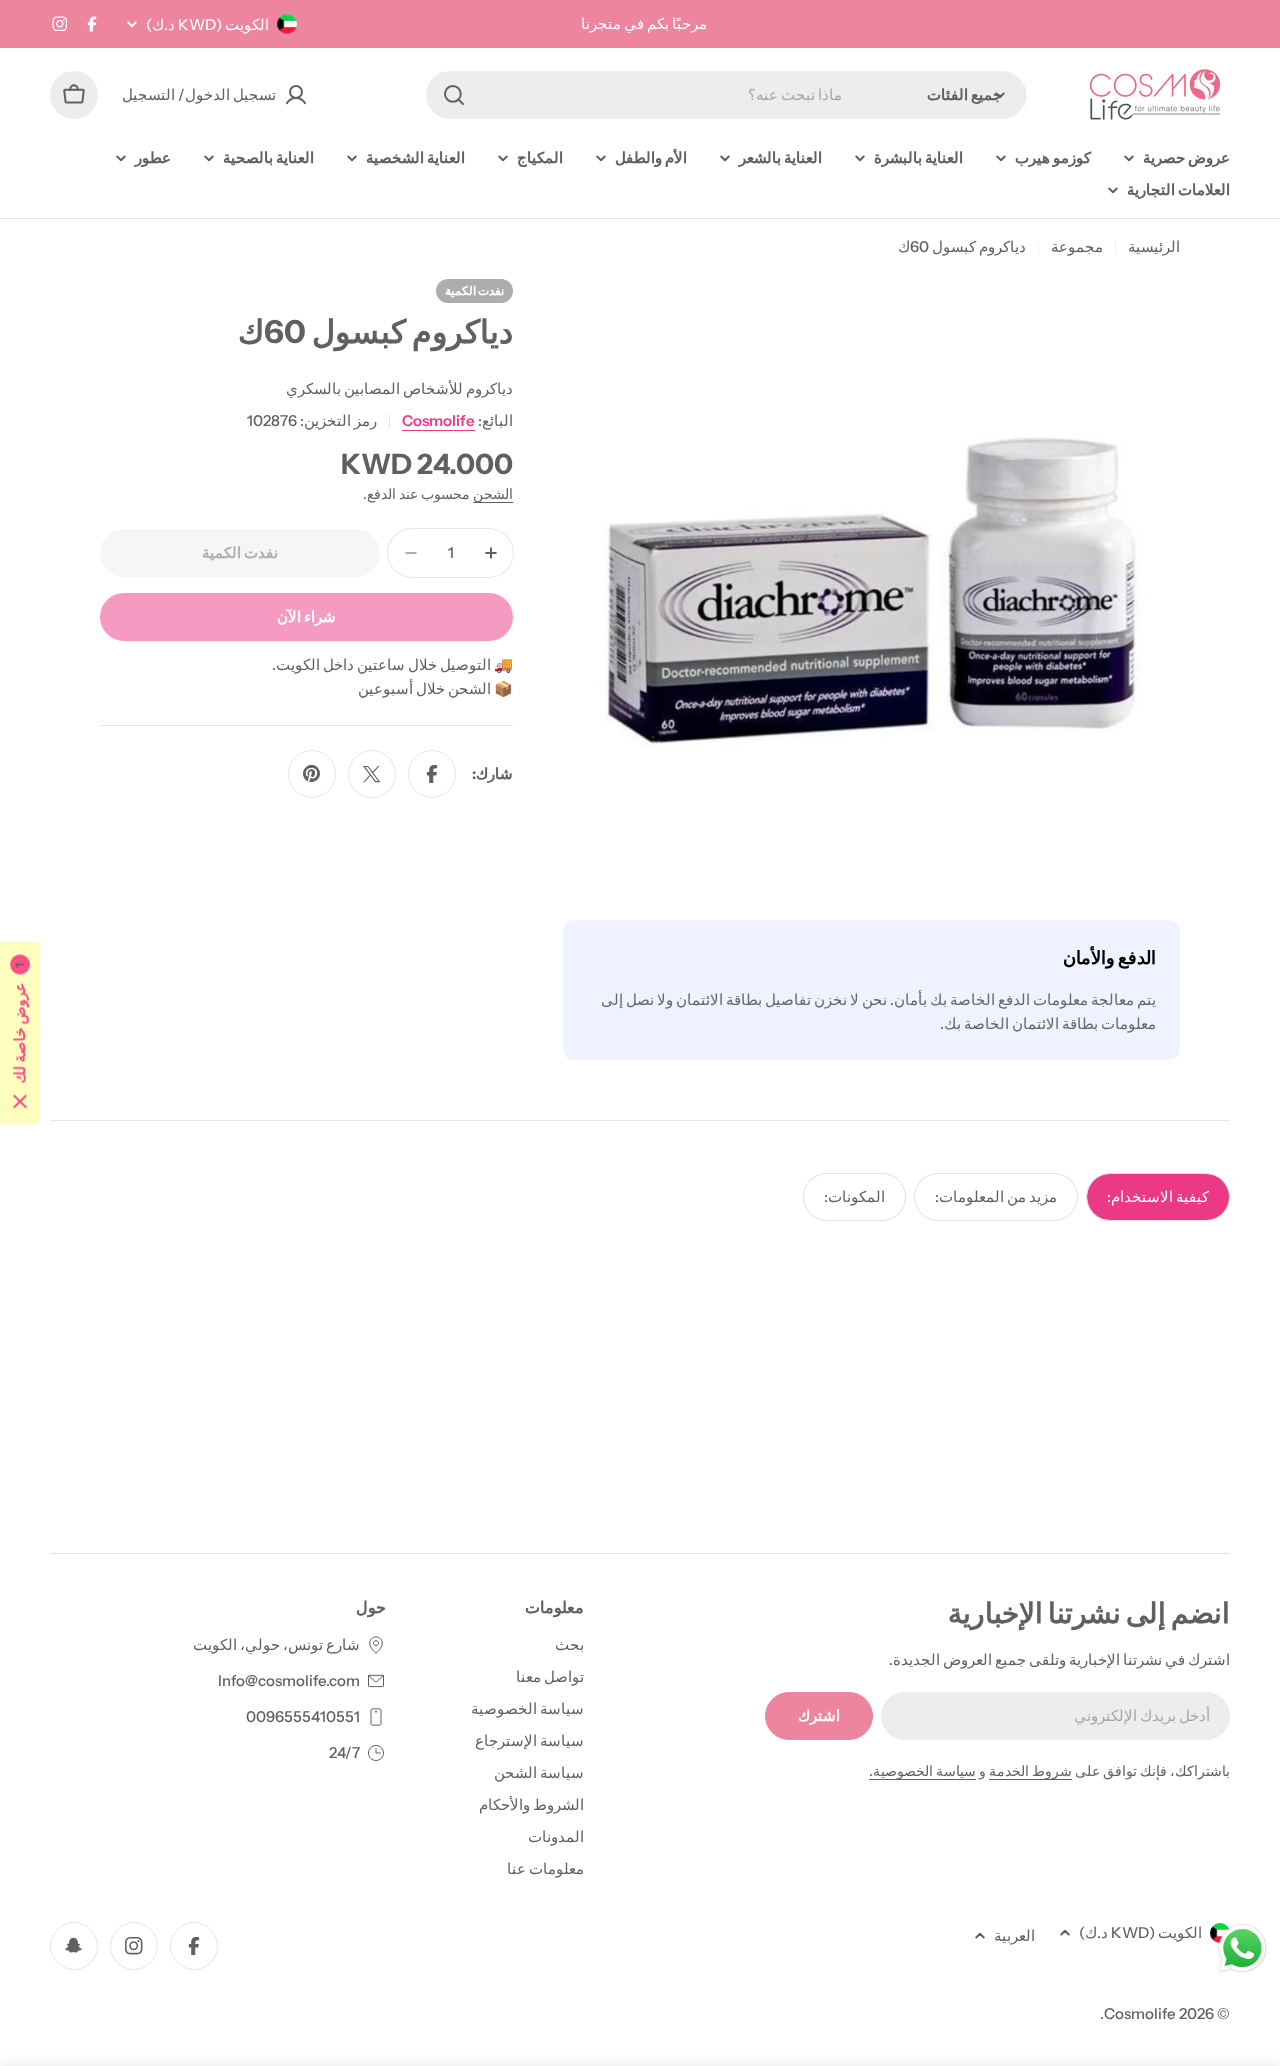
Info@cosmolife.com (289, 1680)
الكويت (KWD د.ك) (207, 24)
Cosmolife (438, 420)
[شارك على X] (372, 774)
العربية (1014, 1935)
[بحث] (454, 95)
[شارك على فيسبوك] (432, 774)
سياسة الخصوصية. (922, 1771)
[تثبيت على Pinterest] (312, 774)
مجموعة (1077, 246)
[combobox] (726, 95)
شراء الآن (306, 616)
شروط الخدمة (1030, 1771)
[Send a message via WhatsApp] (1242, 1948)
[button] (20, 1033)
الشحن (493, 494)
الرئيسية (1154, 246)
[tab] (1158, 1197)
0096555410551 (303, 1716)
